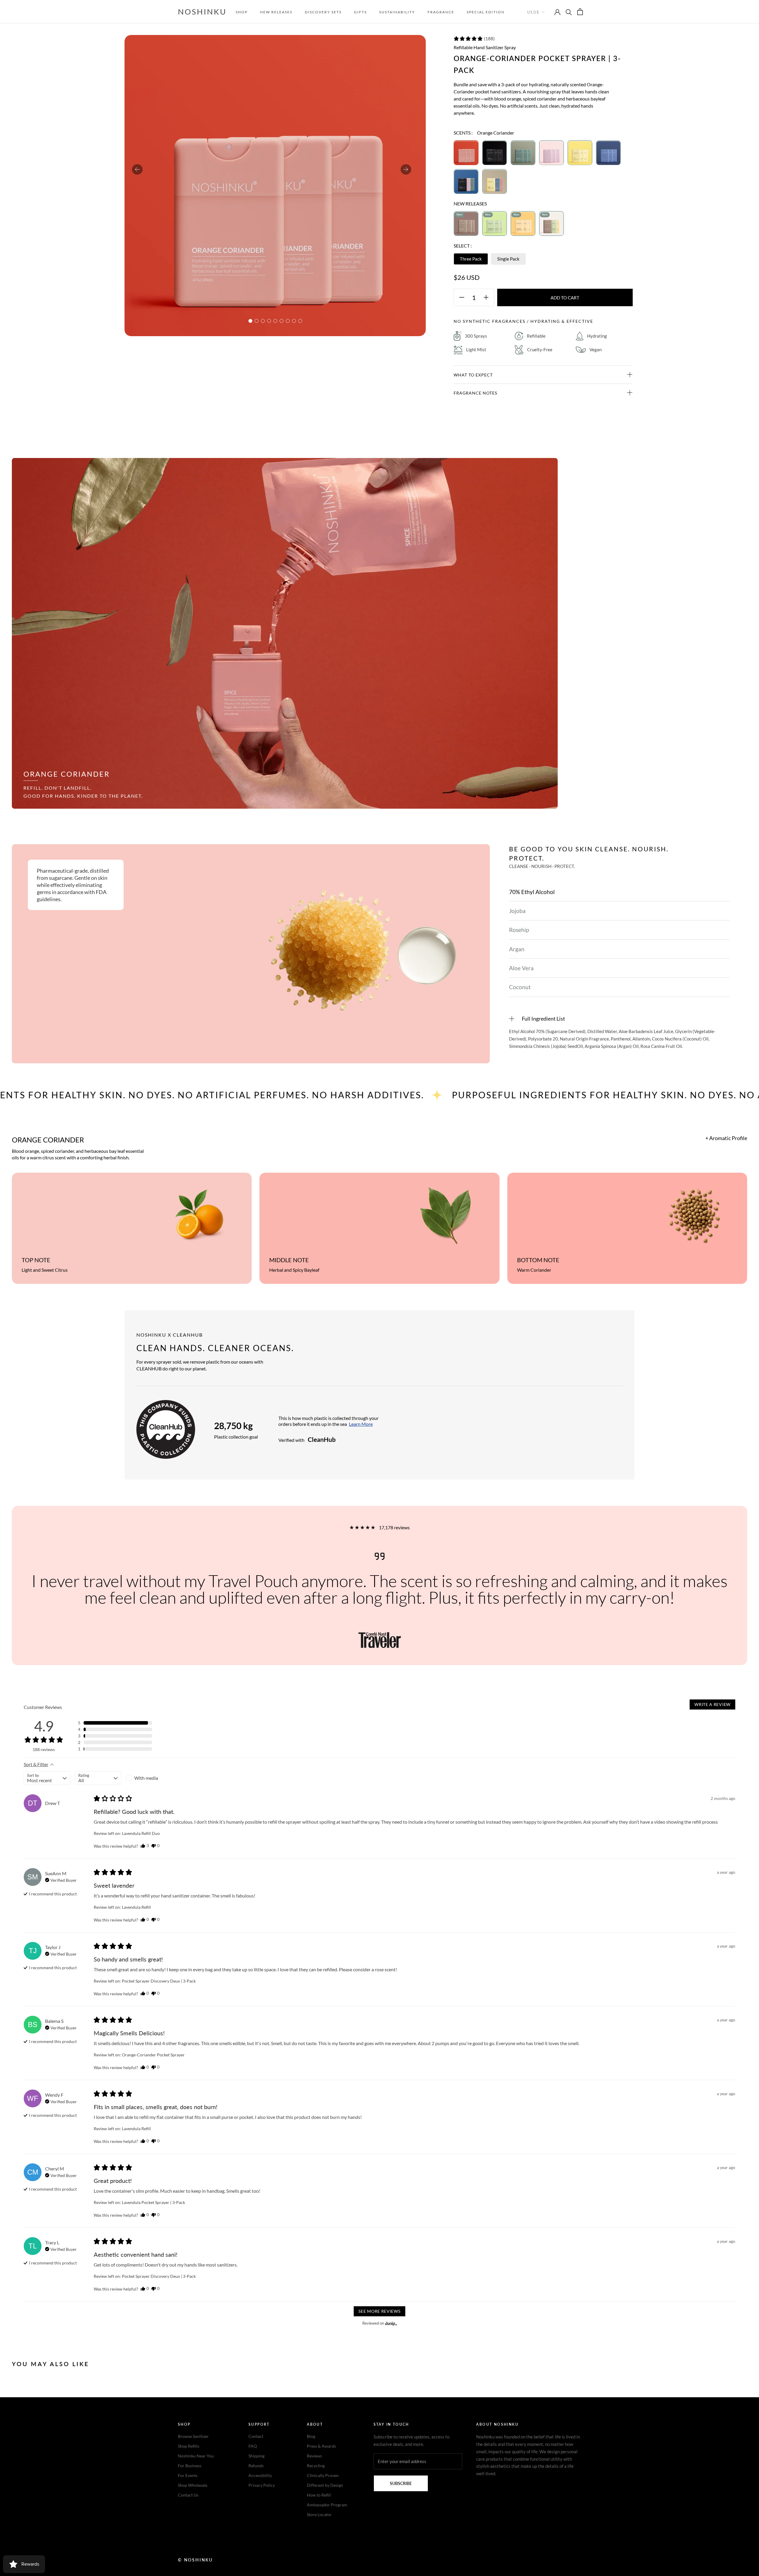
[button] (474, 39)
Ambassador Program (327, 2505)
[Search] (569, 12)
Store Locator (319, 2514)
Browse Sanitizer (193, 2436)
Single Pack (508, 259)
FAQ (253, 2446)
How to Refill (319, 2495)
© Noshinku (195, 2560)
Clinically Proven (323, 2475)
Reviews (314, 2456)
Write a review (712, 1704)
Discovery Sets (323, 12)
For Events (188, 2475)
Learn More (361, 1424)
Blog (311, 2436)
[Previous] (137, 169)
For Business (190, 2466)
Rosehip (519, 930)
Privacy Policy (262, 2485)
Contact (256, 2436)
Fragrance (441, 12)
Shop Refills (189, 2446)
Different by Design (325, 2485)
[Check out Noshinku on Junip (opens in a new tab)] (390, 2323)
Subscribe (401, 2483)
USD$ (533, 12)
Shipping (256, 2456)
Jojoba (517, 911)
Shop (242, 12)
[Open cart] (580, 12)
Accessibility (260, 2475)
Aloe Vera (521, 968)
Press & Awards (321, 2446)
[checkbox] (149, 1778)
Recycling (316, 2466)
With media (146, 1778)
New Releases (276, 12)
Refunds (256, 2466)
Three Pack (471, 259)
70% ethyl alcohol (532, 892)
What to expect (473, 375)
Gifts (360, 12)
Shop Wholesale (193, 2485)
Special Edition (486, 12)
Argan (517, 949)
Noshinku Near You (196, 2456)
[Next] (406, 169)
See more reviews (379, 2311)
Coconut (520, 987)
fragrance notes (475, 393)
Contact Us (188, 2495)
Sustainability (397, 12)
